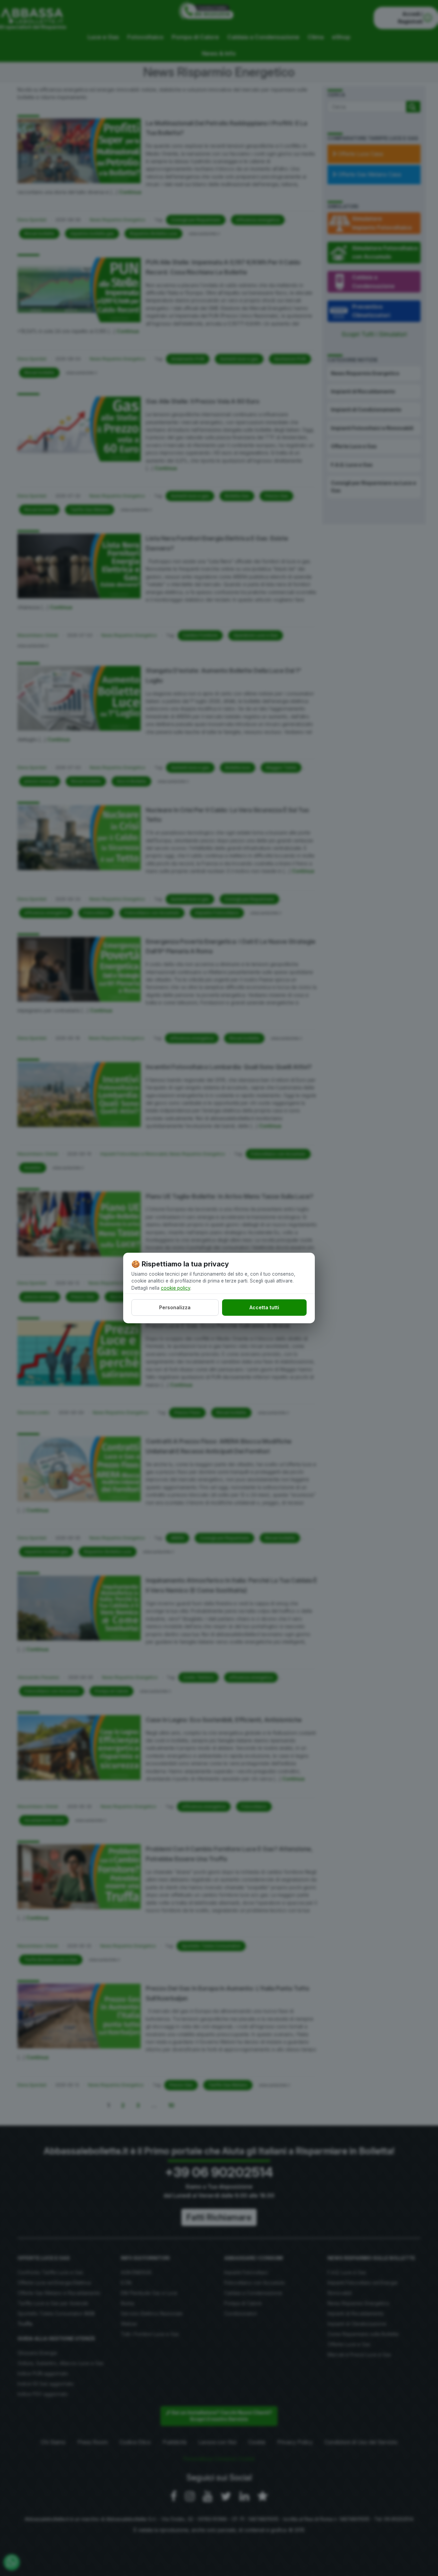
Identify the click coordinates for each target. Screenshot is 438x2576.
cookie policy (176, 1288)
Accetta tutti (264, 1307)
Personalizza (175, 1307)
